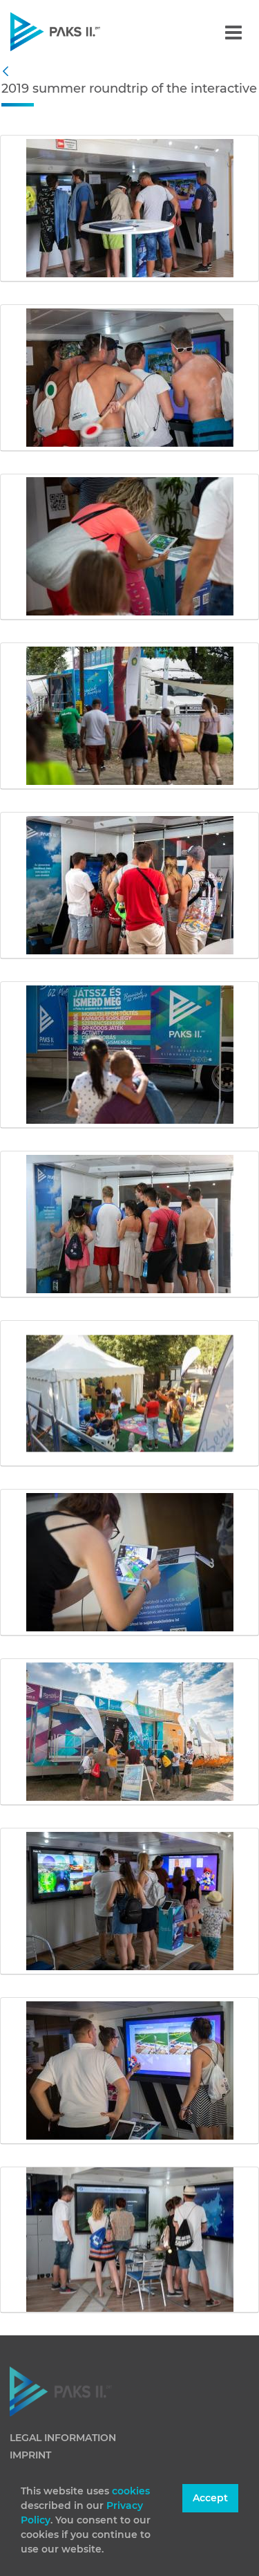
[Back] (9, 72)
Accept (210, 2498)
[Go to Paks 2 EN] (79, 31)
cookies (131, 2491)
